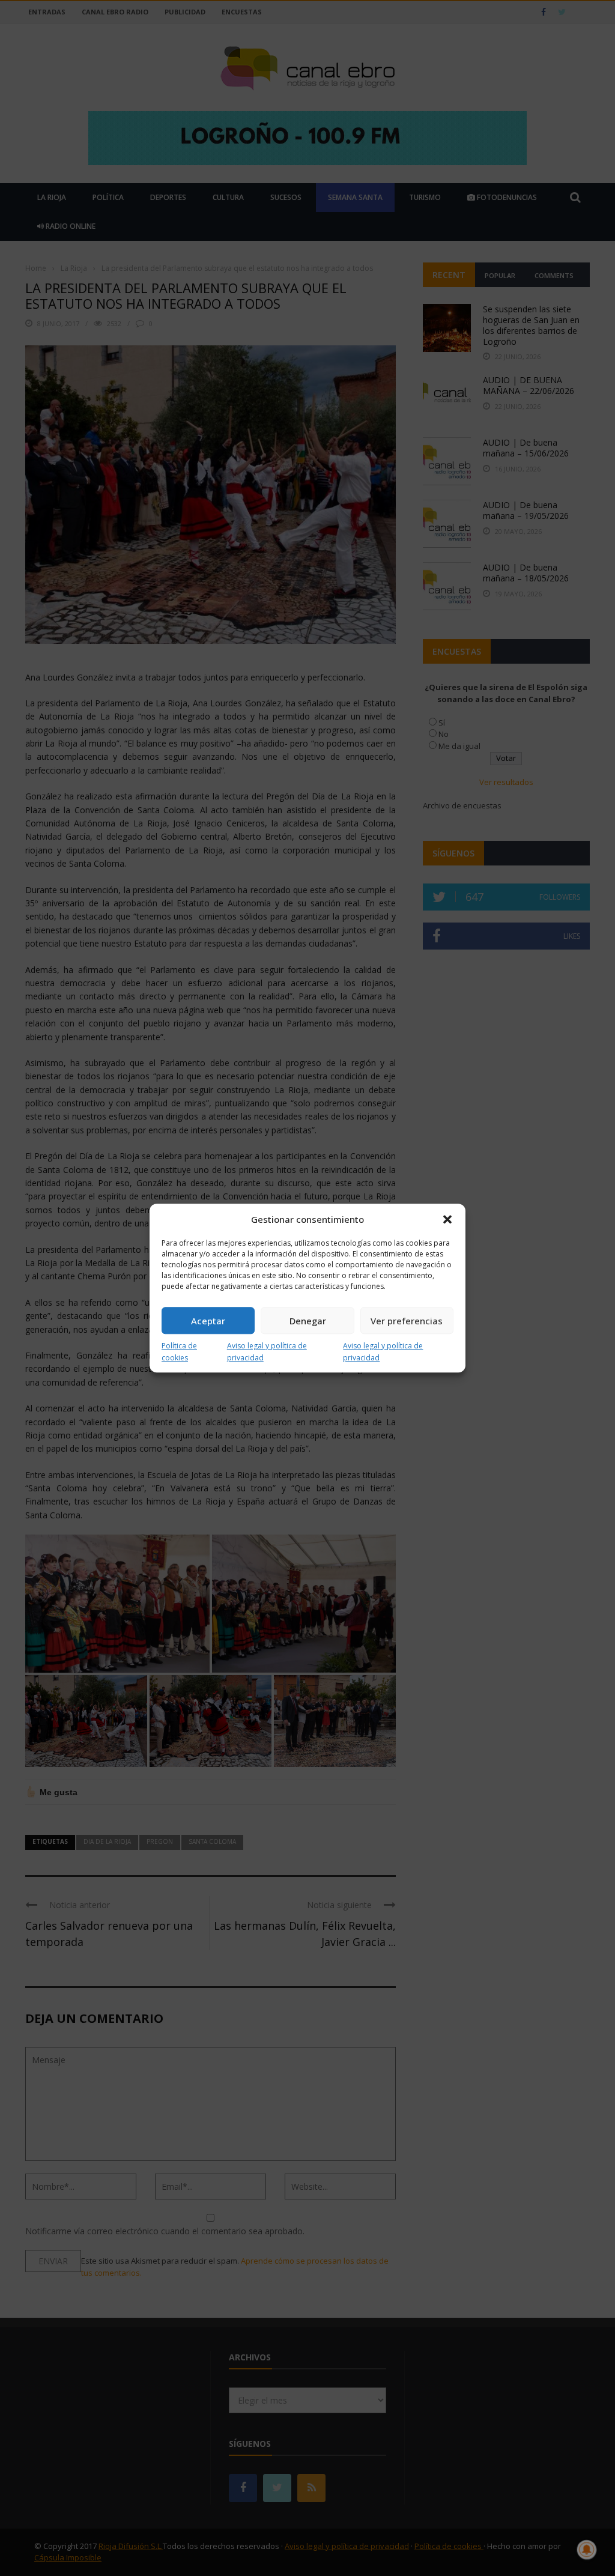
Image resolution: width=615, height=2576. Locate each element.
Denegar (308, 1321)
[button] (447, 1219)
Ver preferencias (407, 1321)
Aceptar (208, 1321)
